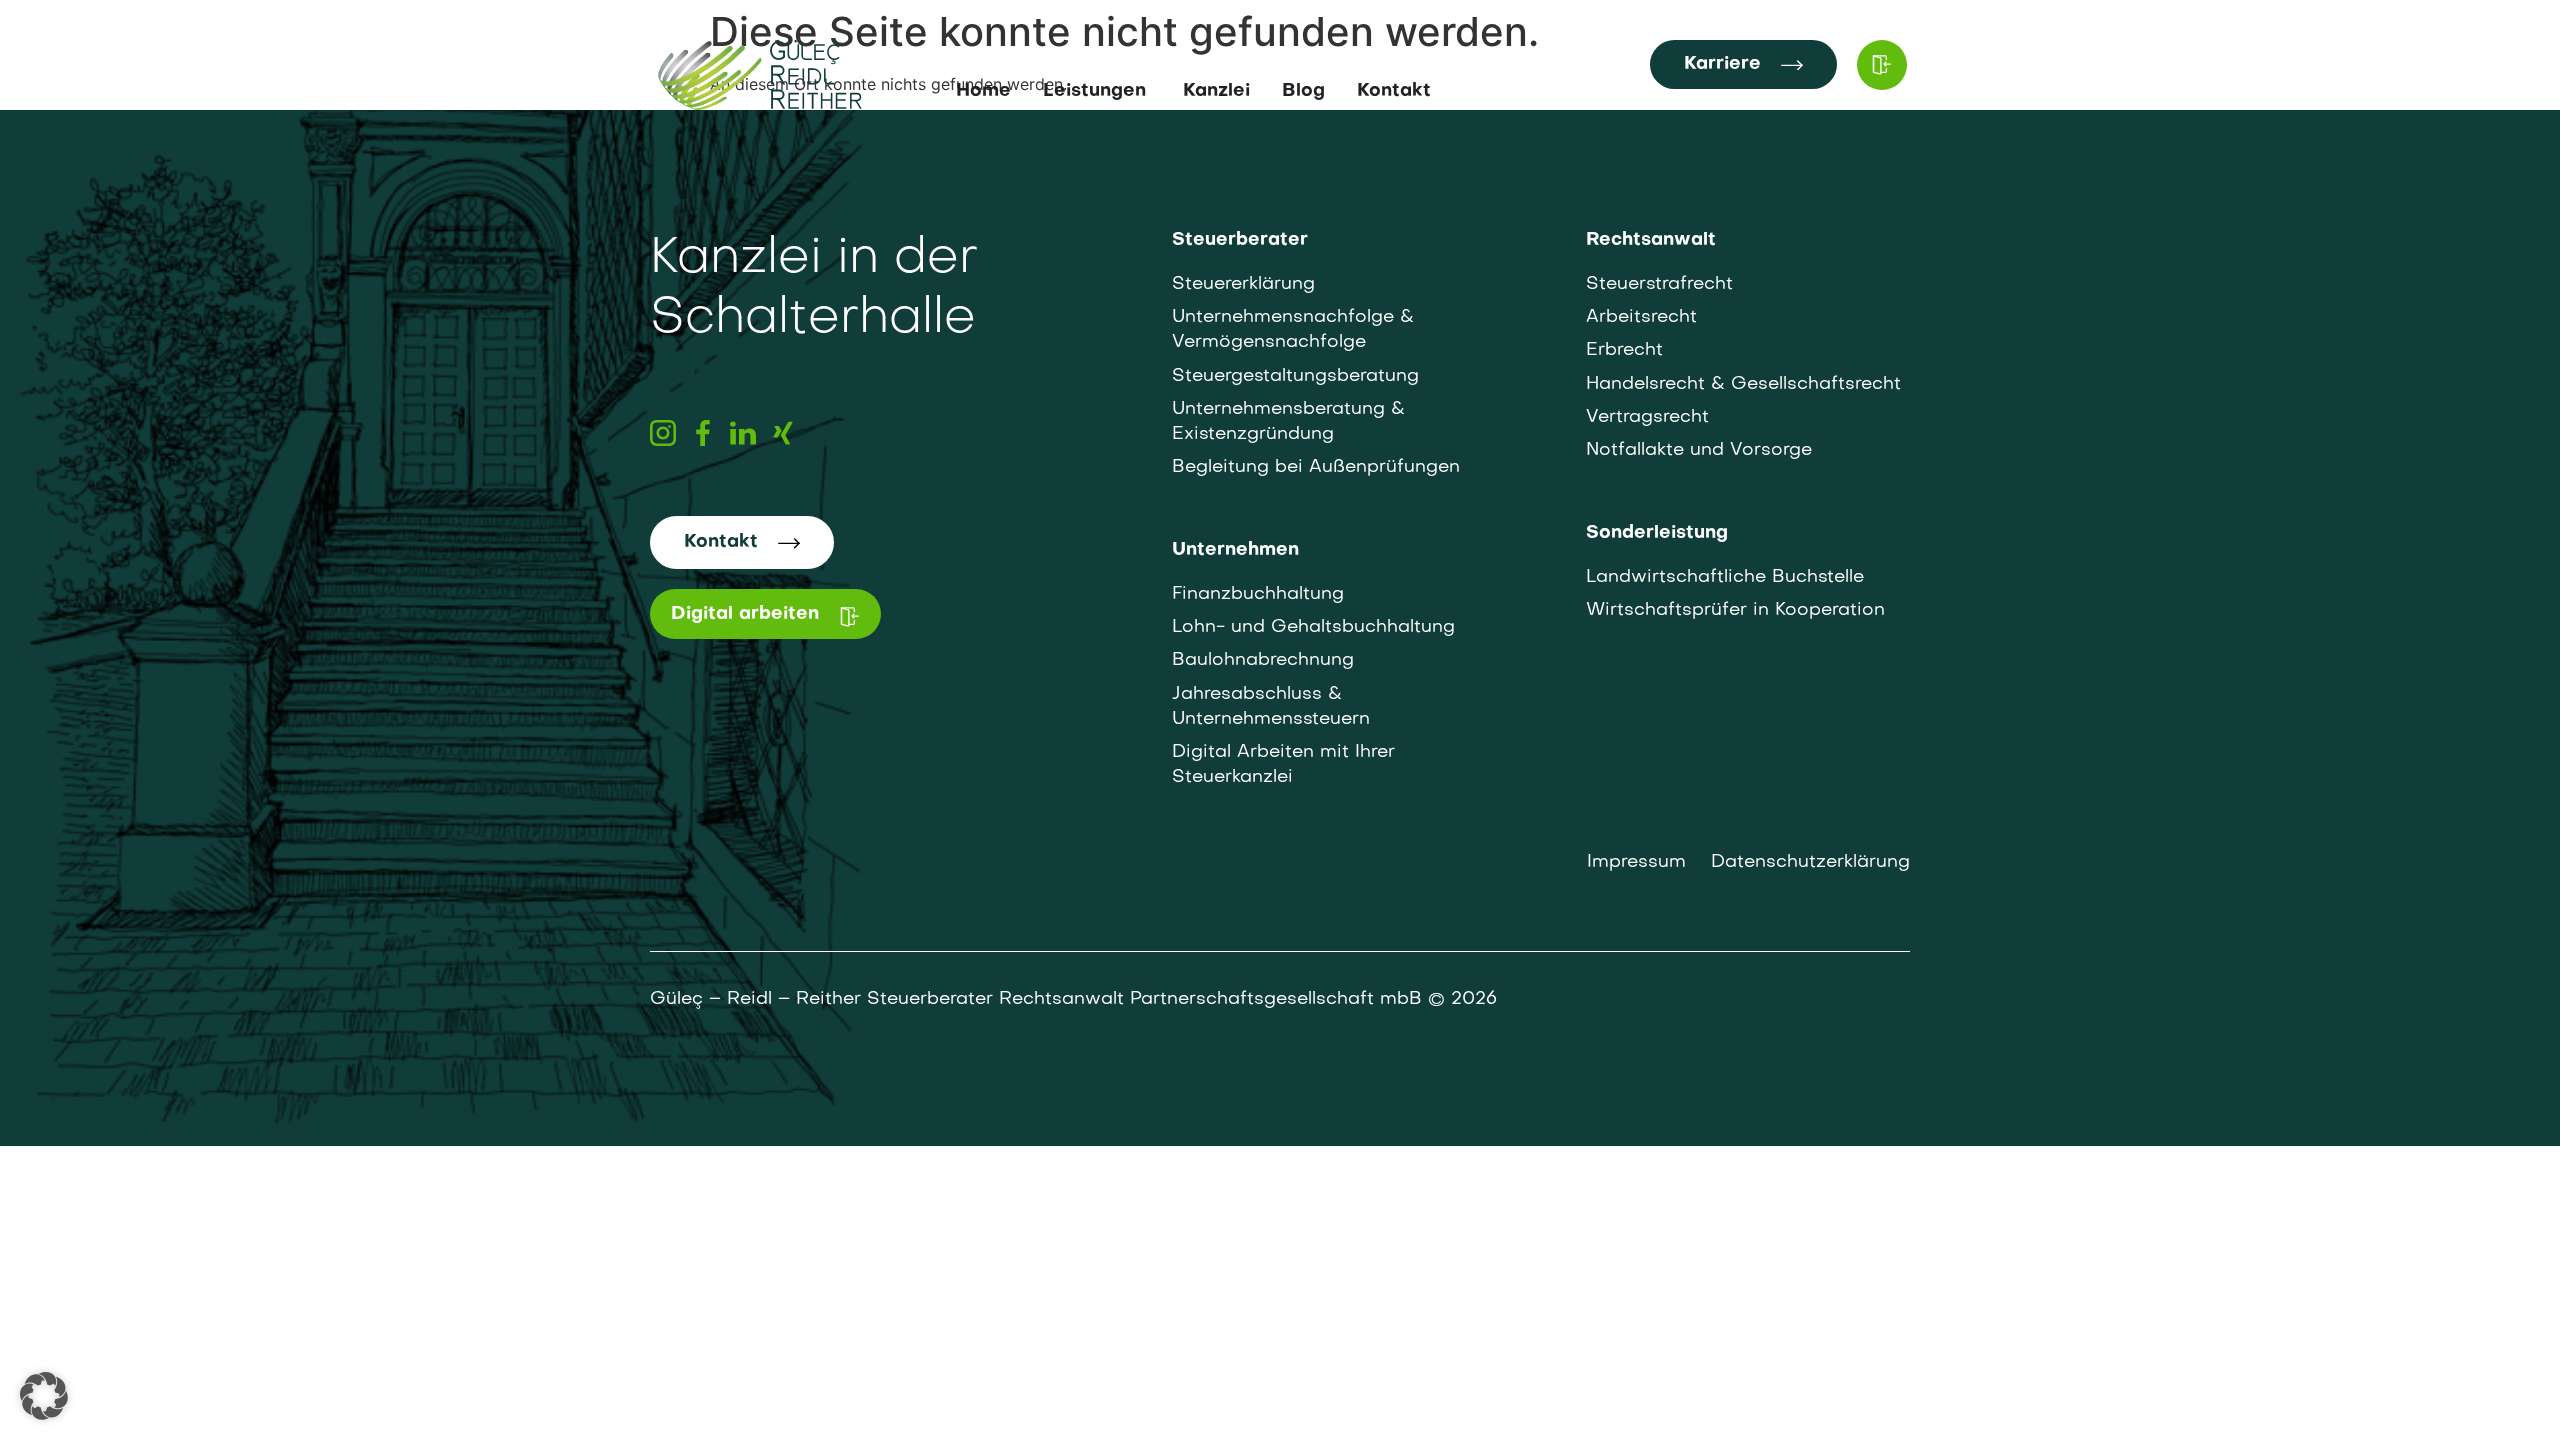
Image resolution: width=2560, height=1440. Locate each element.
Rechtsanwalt (1651, 240)
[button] (44, 1396)
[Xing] (783, 433)
